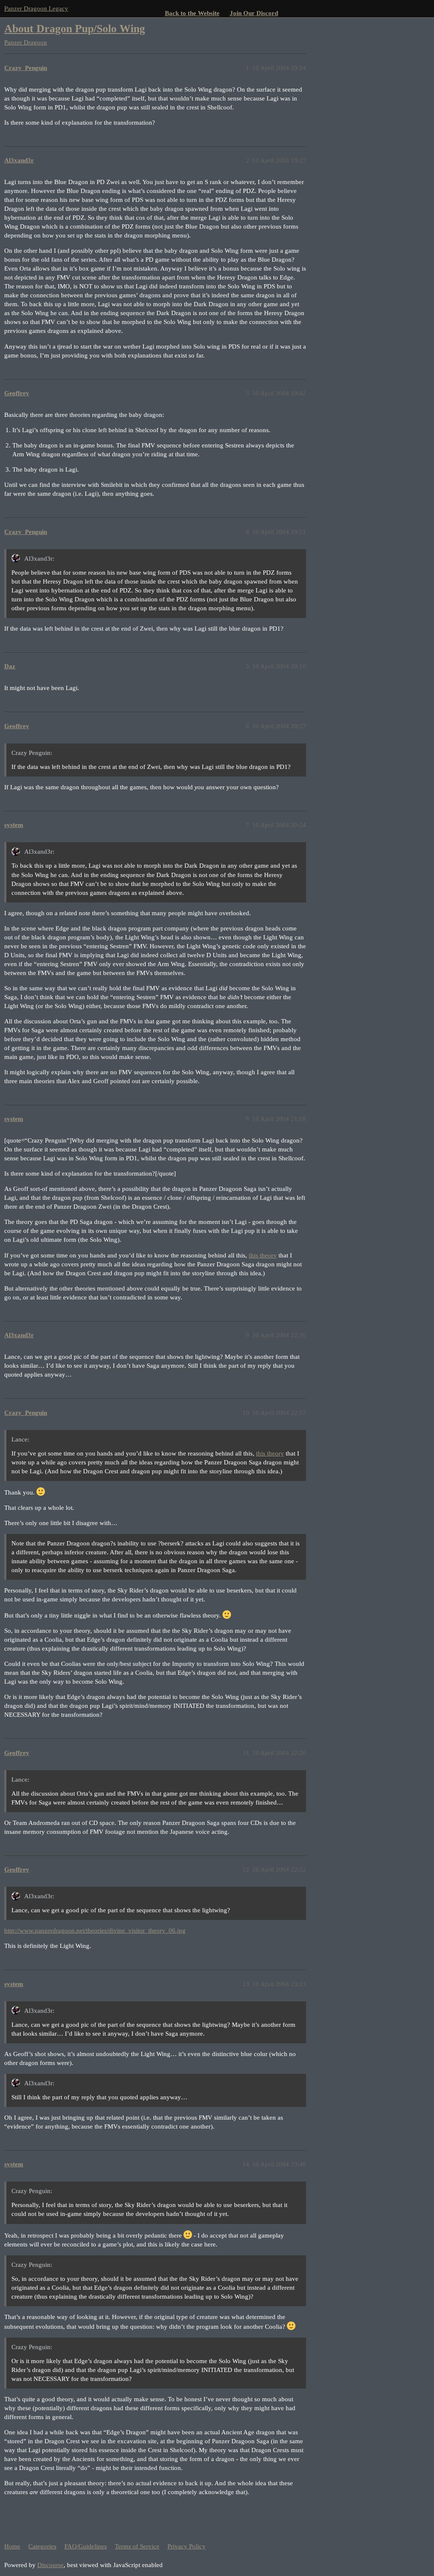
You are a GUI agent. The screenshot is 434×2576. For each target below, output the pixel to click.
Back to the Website (192, 13)
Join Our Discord (254, 13)
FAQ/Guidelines (86, 2546)
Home (12, 2546)
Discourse (50, 2565)
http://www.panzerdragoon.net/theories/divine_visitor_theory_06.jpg (95, 1931)
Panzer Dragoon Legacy (36, 8)
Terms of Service (137, 2546)
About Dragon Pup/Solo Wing (75, 29)
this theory (263, 1255)
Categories (42, 2546)
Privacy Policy (186, 2546)
